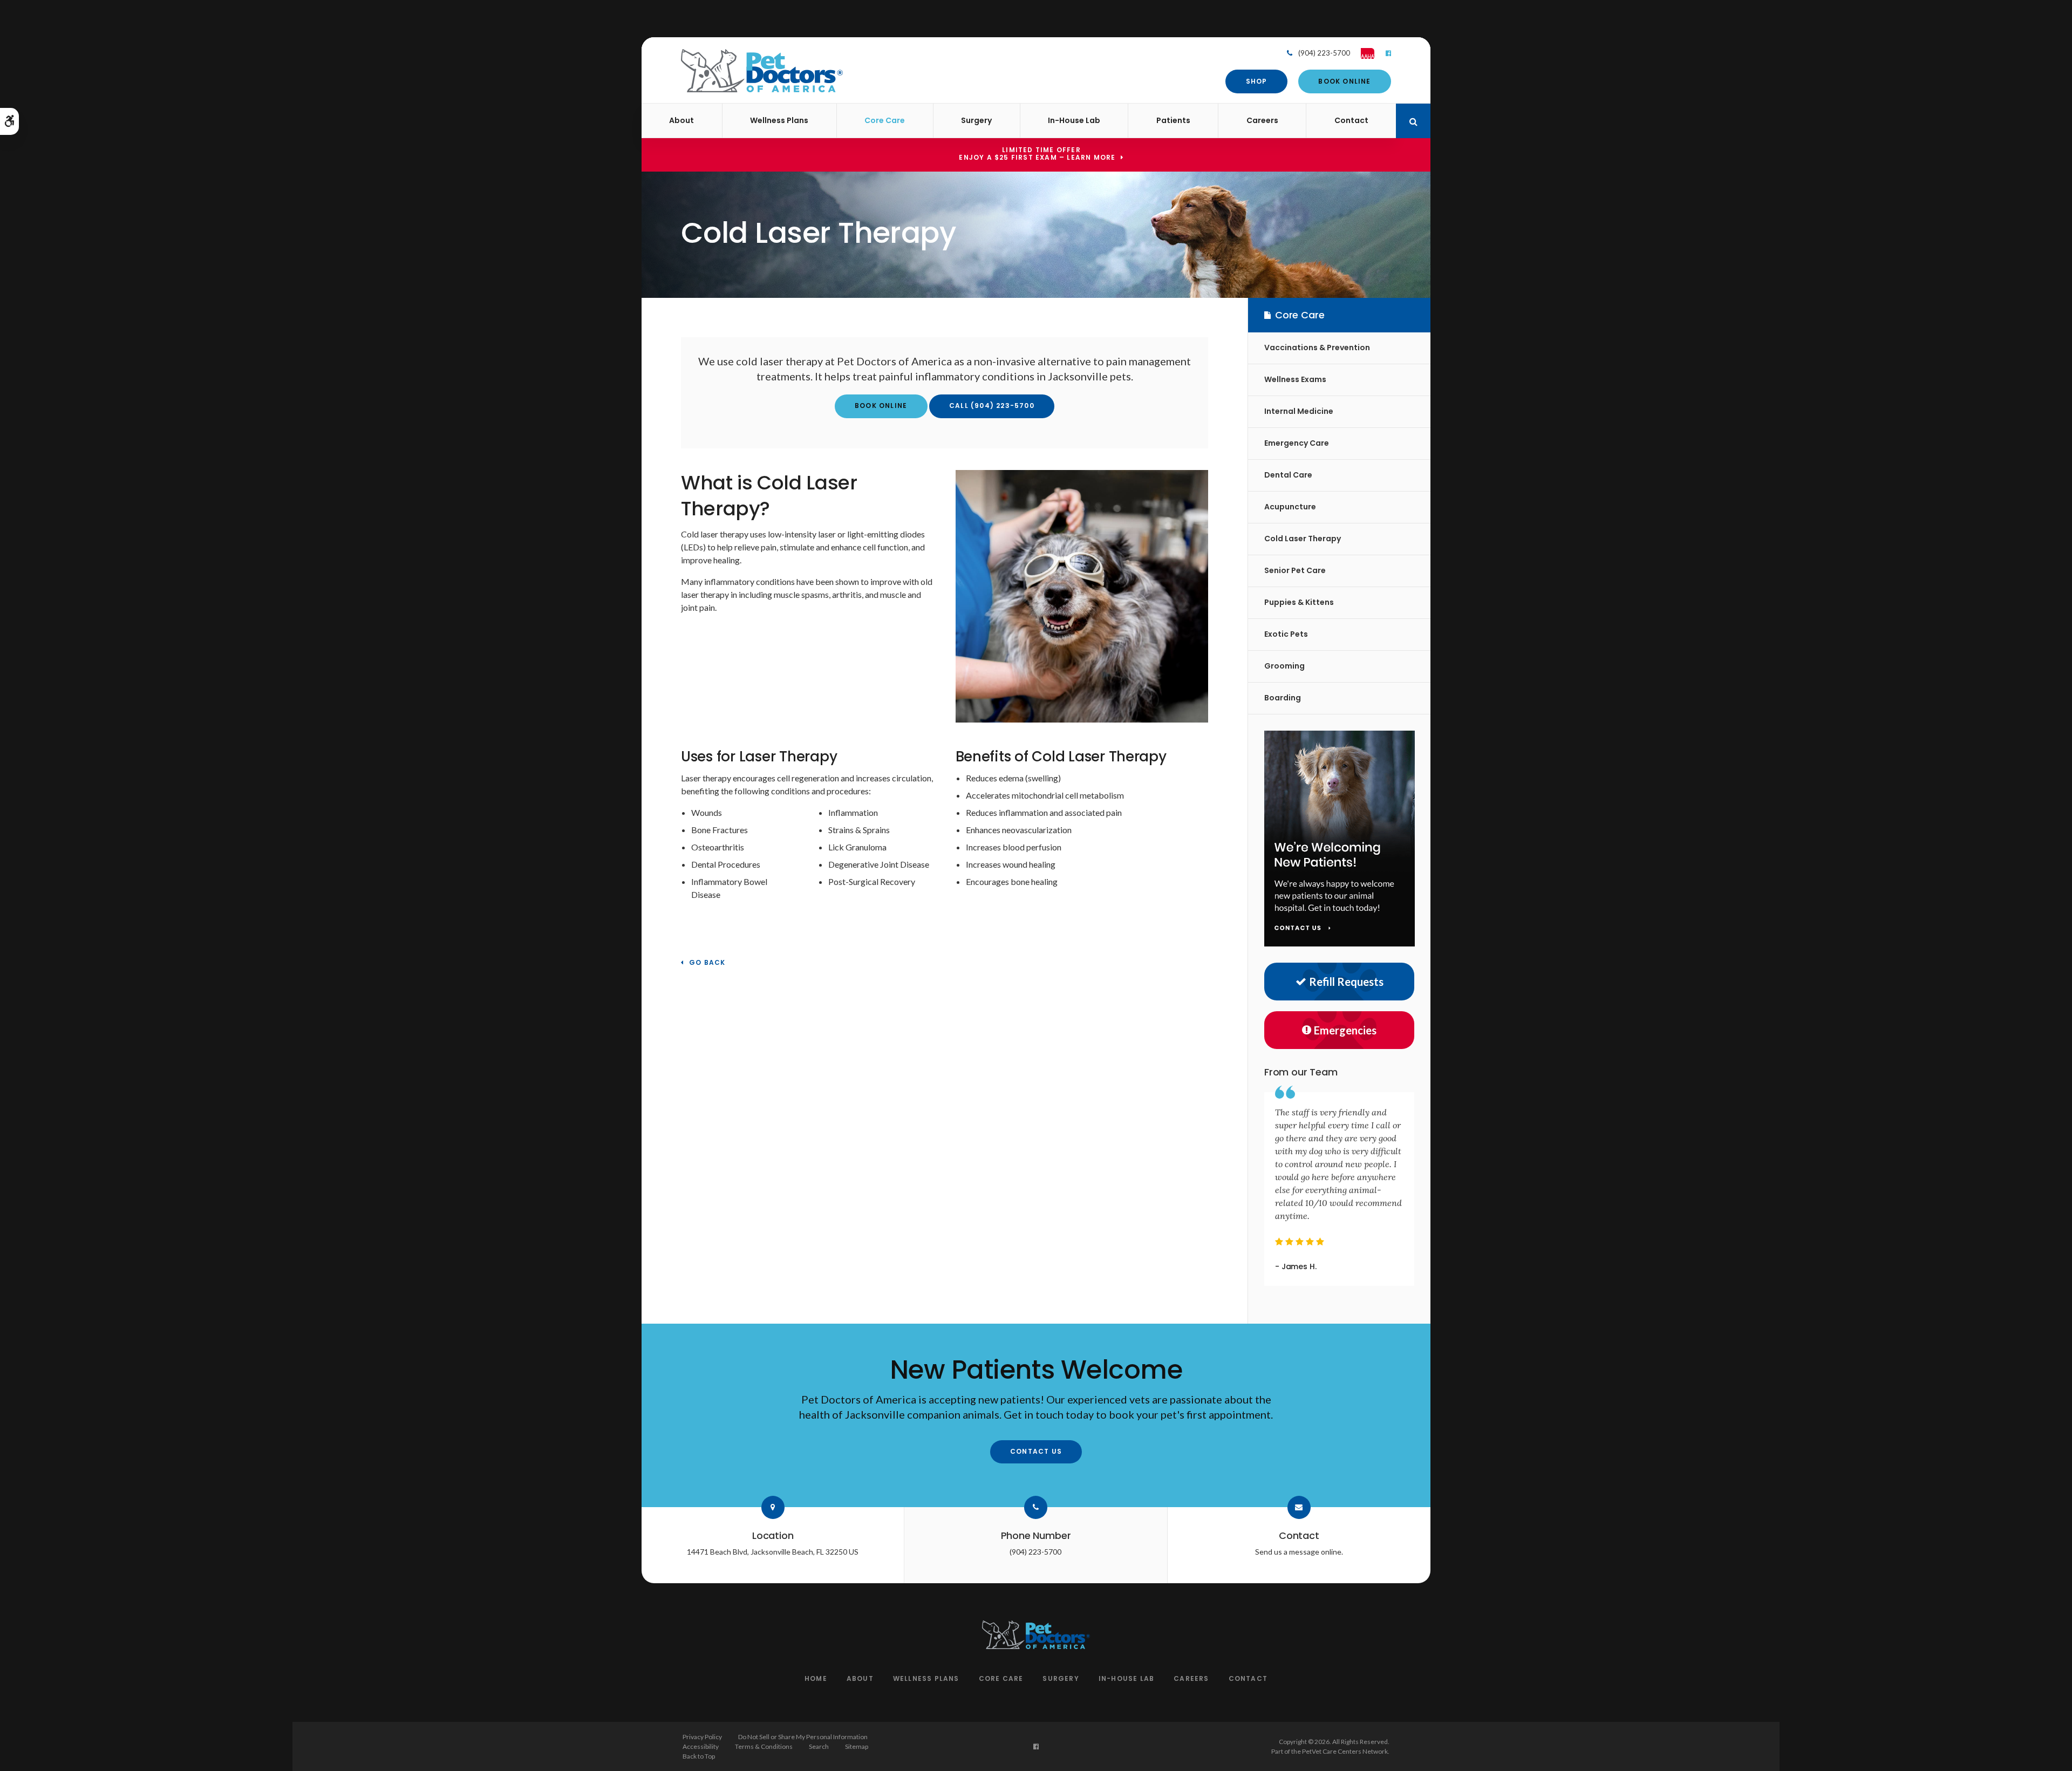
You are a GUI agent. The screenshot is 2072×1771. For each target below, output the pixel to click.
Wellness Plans (779, 120)
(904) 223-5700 (1324, 53)
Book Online (1344, 81)
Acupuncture (1290, 507)
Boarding (1283, 698)
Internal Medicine (1299, 411)
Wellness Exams (1295, 379)
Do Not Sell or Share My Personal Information (803, 1737)
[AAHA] (1362, 53)
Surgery (976, 120)
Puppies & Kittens (1299, 602)
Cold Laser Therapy (1303, 539)
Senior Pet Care (1295, 570)
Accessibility (701, 1746)
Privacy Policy (702, 1737)
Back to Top (699, 1756)
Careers (1262, 120)
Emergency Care (1297, 443)
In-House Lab (1074, 120)
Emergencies (1345, 1030)
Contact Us (1036, 1451)
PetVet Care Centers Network (1345, 1751)
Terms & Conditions (764, 1746)
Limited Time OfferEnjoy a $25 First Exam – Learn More (1037, 154)
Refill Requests (1346, 982)
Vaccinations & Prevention (1317, 348)
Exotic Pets (1286, 634)
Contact (1351, 120)
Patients (1173, 120)
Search (819, 1746)
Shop (1257, 81)
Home (816, 1678)
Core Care (885, 120)
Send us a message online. (1299, 1552)
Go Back (707, 963)
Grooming (1284, 666)
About (681, 120)
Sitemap (857, 1746)
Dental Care (1288, 475)
